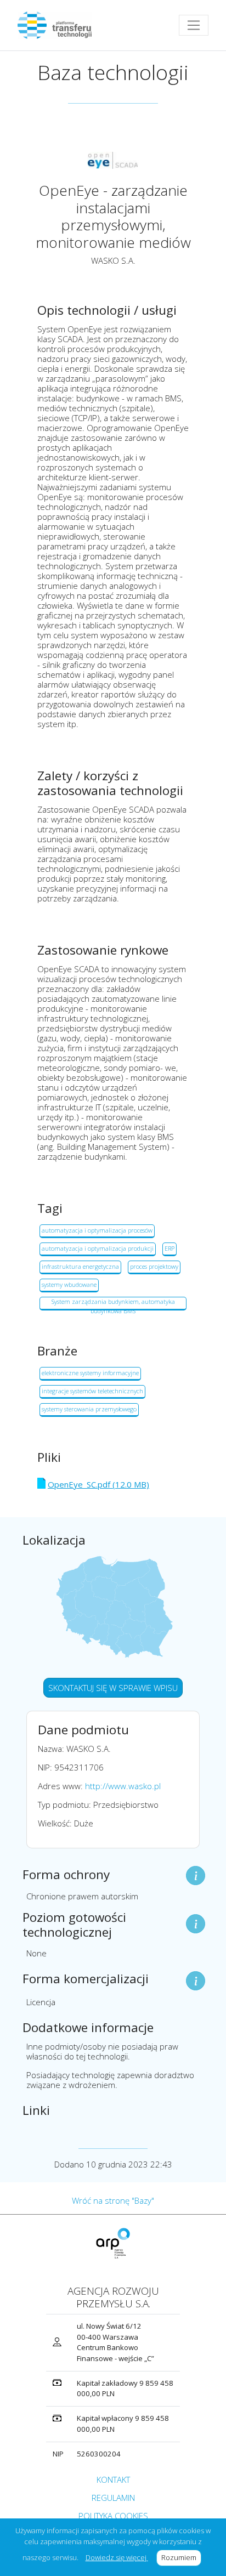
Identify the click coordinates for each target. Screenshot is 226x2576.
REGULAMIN (113, 2498)
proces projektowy (154, 1266)
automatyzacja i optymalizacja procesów (97, 1230)
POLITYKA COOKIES (113, 2516)
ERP (169, 1248)
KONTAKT (113, 2479)
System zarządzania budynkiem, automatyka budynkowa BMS (113, 1304)
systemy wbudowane (69, 1284)
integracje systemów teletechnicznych (92, 1391)
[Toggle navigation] (194, 25)
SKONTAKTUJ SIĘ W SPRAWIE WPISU (113, 1688)
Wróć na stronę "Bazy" (113, 2200)
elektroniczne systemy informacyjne (90, 1373)
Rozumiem (181, 2557)
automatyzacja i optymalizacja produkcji (98, 1248)
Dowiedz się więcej (117, 2557)
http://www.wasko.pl (123, 1786)
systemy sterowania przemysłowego (89, 1409)
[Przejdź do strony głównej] (59, 25)
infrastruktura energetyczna (80, 1266)
